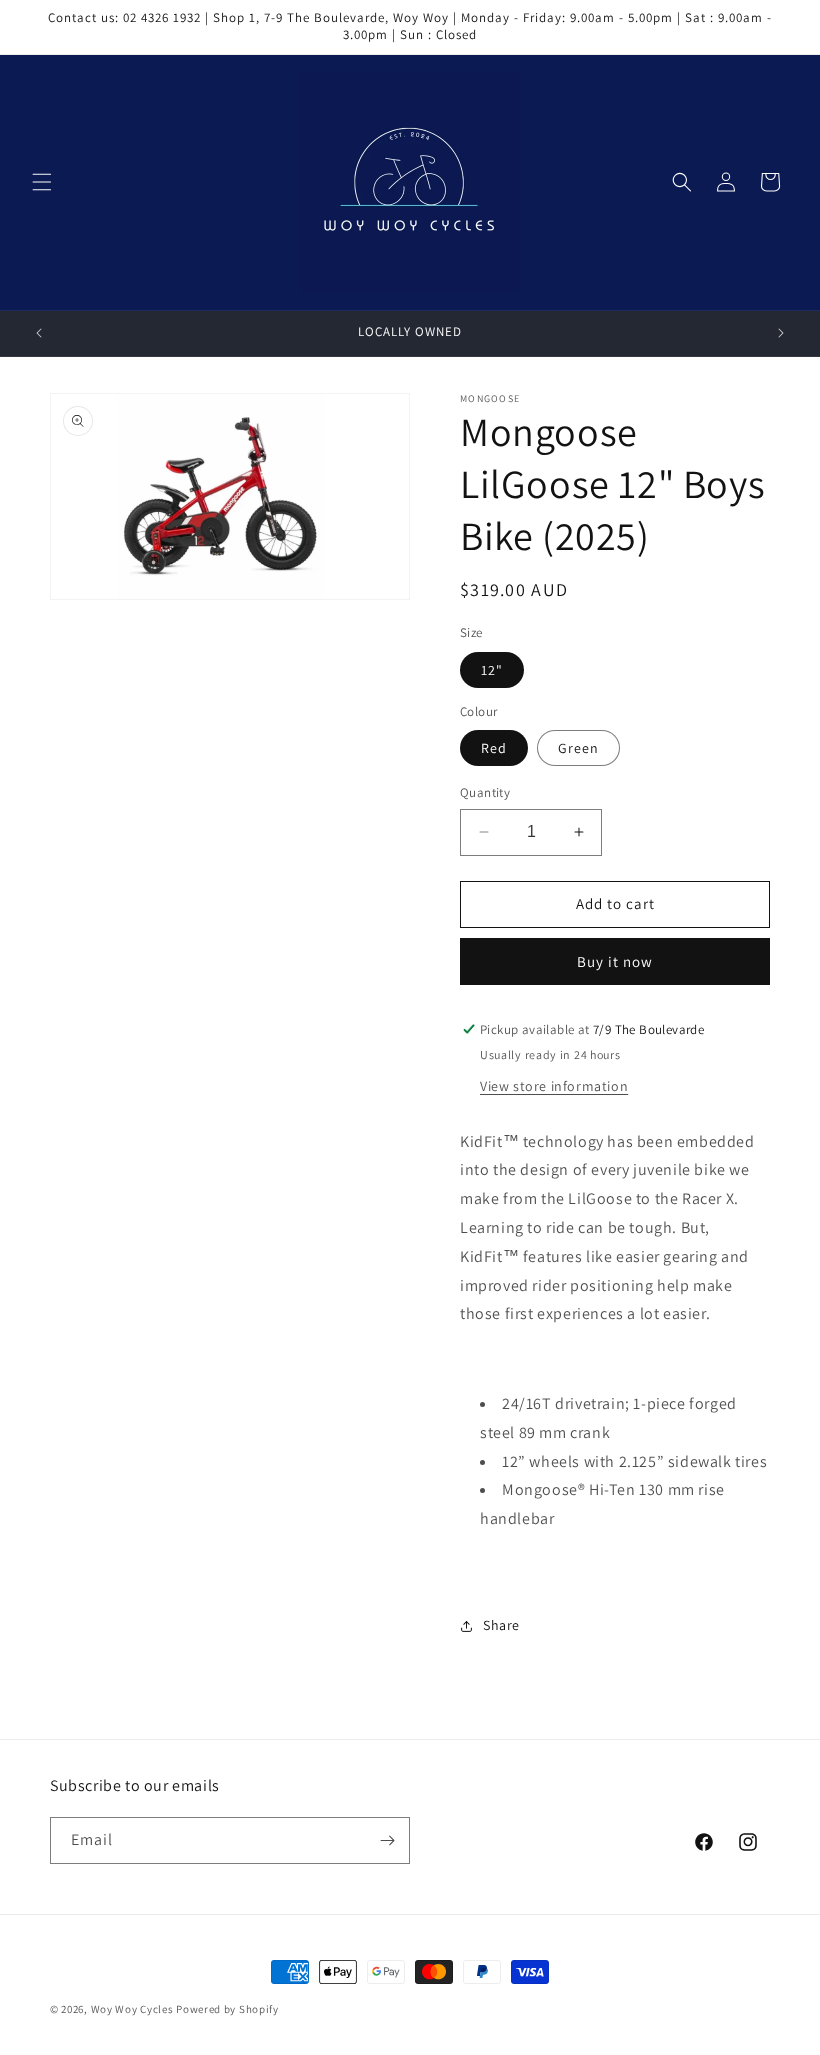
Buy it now (615, 961)
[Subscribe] (387, 1840)
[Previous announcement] (39, 333)
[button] (42, 182)
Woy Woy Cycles (132, 2009)
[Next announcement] (781, 333)
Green (578, 748)
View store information (554, 1086)
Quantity (485, 792)
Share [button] (501, 1625)
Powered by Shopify (227, 2009)
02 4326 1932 (162, 17)
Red (494, 748)
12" (492, 670)
